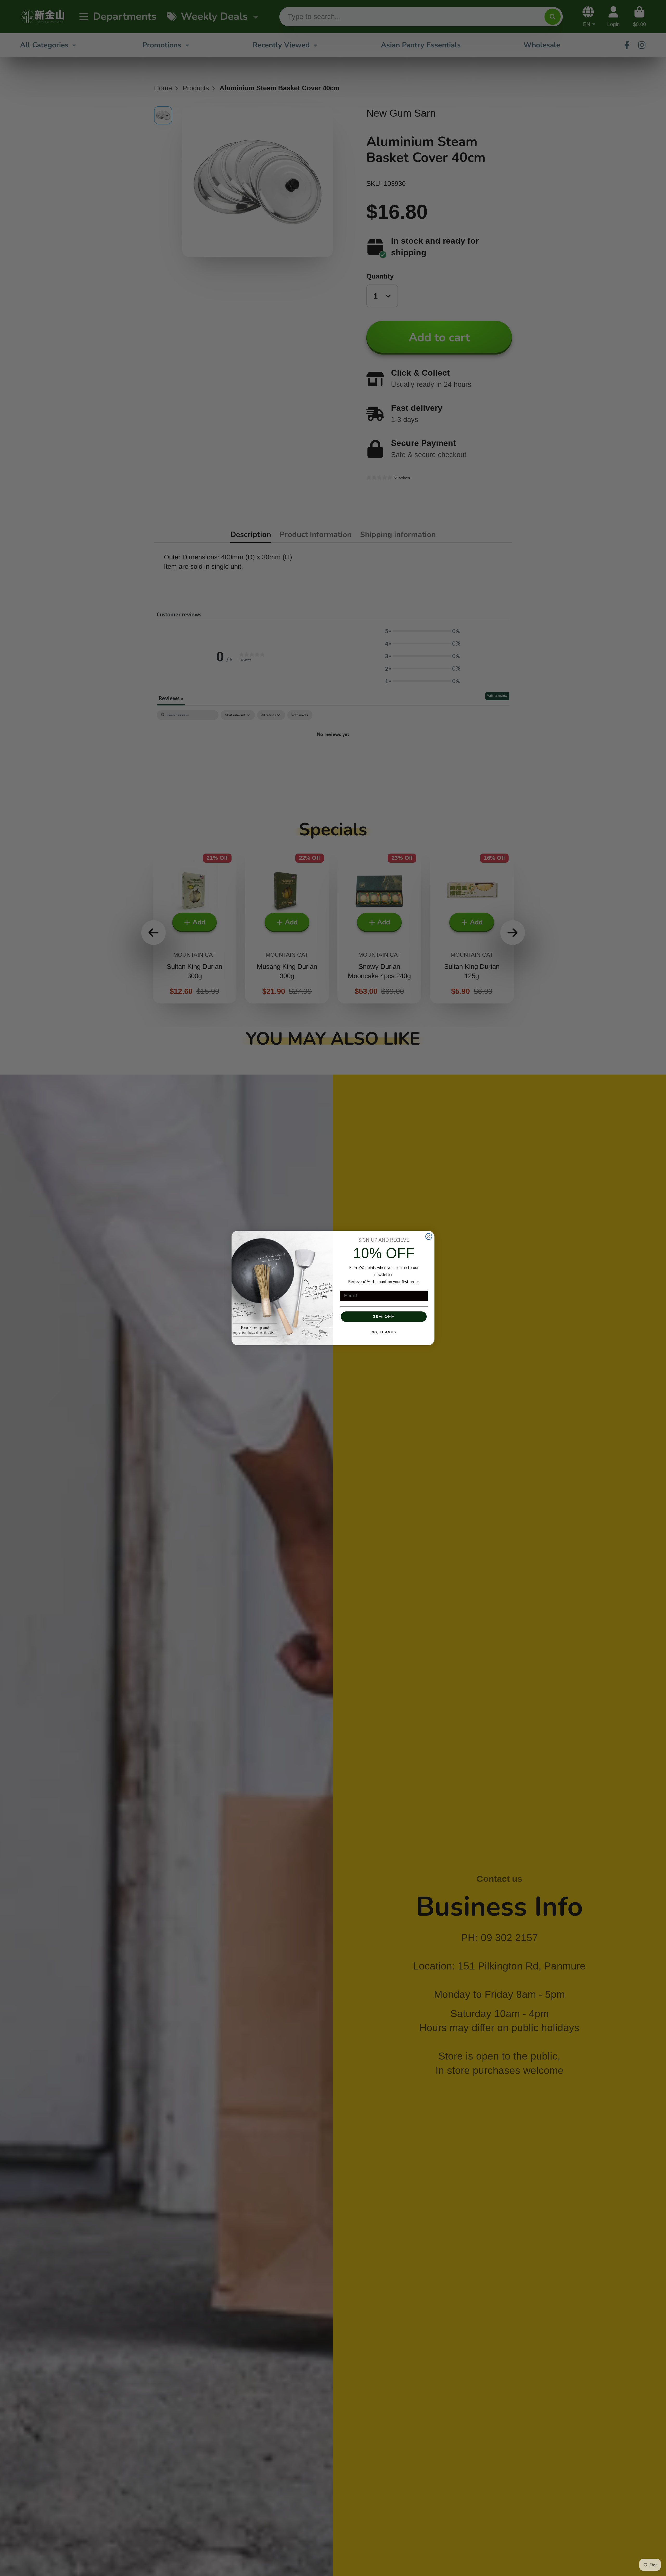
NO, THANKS (384, 1332)
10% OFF (384, 1317)
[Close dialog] (429, 1236)
